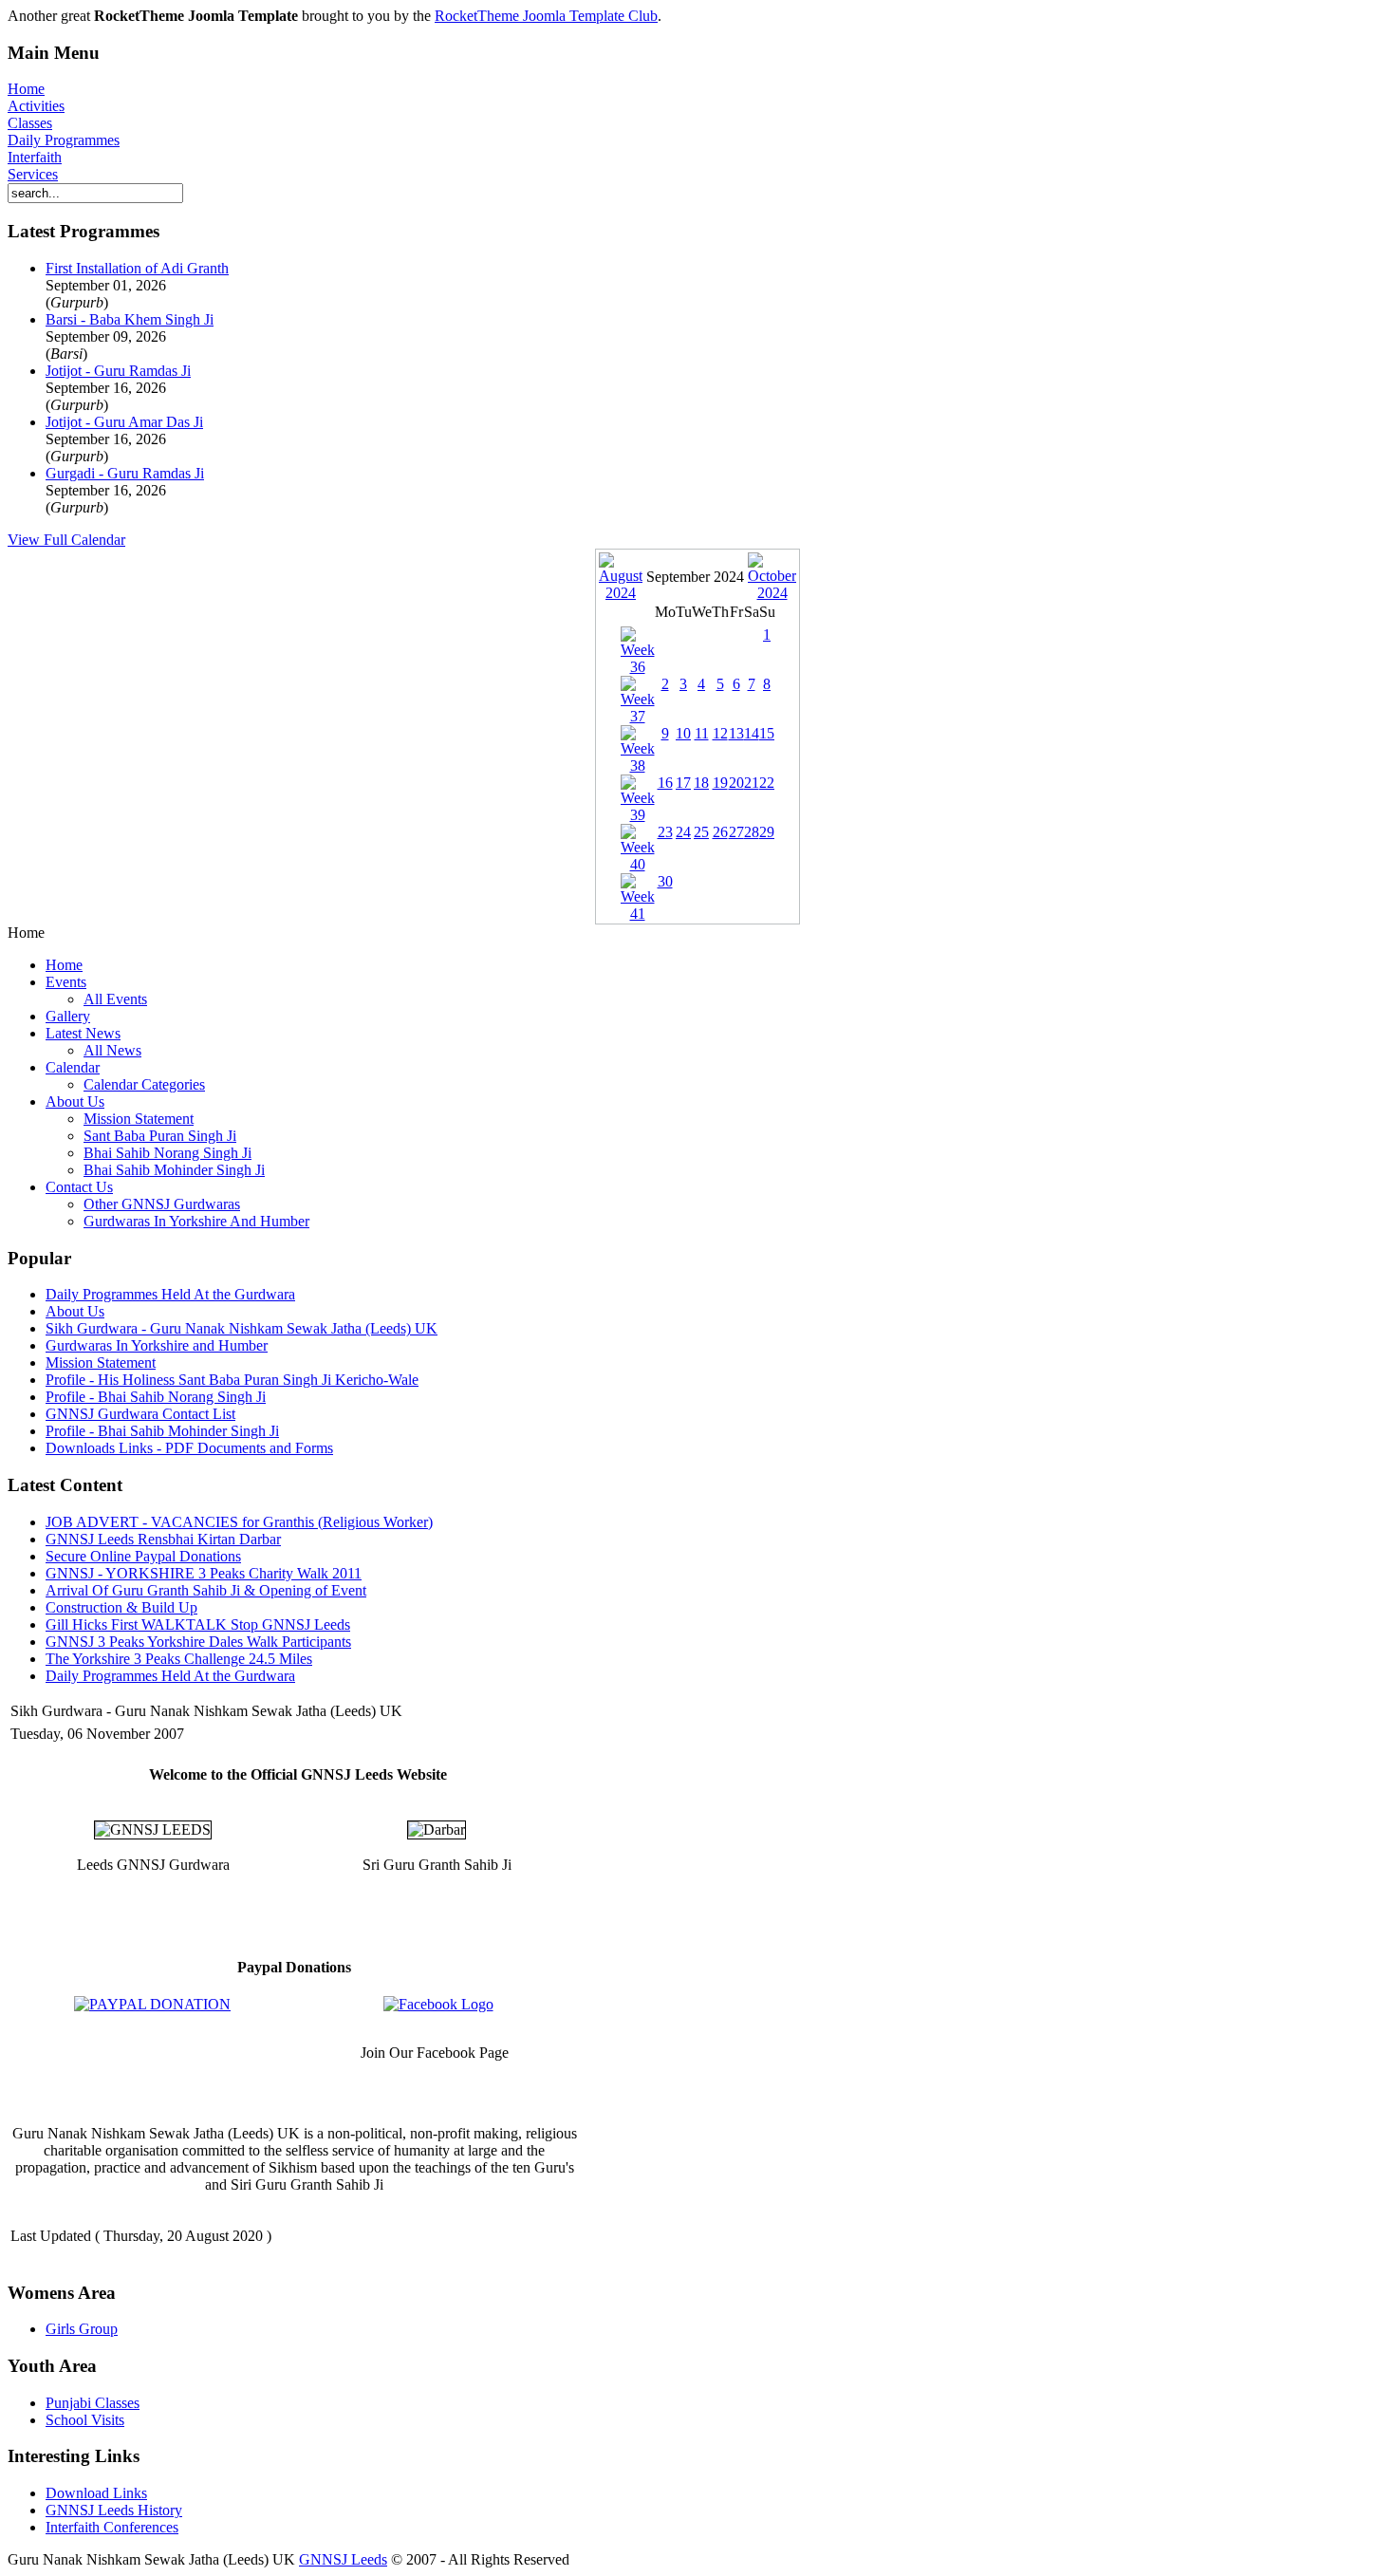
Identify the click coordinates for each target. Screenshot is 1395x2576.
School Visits (85, 2420)
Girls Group (82, 2329)
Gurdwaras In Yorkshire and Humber (157, 1345)
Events (66, 982)
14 (752, 733)
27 (736, 832)
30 (665, 881)
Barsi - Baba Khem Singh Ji (130, 319)
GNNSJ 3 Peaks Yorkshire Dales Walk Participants (198, 1642)
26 (720, 832)
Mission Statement (139, 1119)
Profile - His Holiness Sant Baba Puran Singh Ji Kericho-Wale (232, 1380)
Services (33, 174)
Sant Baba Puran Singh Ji (160, 1136)
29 (767, 832)
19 (720, 783)
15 (767, 733)
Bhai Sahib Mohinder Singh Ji (174, 1170)
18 (701, 783)
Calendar (73, 1067)
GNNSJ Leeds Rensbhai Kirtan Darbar (163, 1539)
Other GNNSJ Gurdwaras (162, 1204)
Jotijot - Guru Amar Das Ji (124, 422)
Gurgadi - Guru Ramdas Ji (125, 473)
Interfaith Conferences (112, 2527)
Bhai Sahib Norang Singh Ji (167, 1153)
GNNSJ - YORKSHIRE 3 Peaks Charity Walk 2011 (204, 1573)
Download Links (96, 2493)
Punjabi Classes (93, 2403)
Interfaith (35, 157)
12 (720, 733)
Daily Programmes (64, 140)
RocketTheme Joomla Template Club (546, 16)
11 (702, 733)
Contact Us (79, 1187)
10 (683, 733)
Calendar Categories (144, 1084)
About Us (75, 1101)
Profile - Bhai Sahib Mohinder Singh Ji (162, 1431)
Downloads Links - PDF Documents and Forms (189, 1448)
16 (665, 783)
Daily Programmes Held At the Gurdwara (170, 1294)
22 (767, 783)
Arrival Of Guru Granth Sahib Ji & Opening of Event (206, 1590)
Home (26, 89)
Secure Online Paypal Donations (143, 1556)
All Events (115, 999)
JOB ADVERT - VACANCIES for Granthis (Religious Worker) (239, 1522)
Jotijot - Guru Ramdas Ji (118, 371)
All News (112, 1050)
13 (736, 733)
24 (683, 832)
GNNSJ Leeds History (114, 2510)
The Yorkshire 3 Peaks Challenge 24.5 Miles (179, 1659)
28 (752, 832)
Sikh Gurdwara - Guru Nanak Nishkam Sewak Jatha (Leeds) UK (242, 1328)
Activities (36, 106)
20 (736, 783)
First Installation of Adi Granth (137, 268)
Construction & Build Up (121, 1607)
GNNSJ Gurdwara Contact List (140, 1414)
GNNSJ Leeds (343, 2559)
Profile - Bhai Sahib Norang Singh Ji (156, 1397)
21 (752, 783)
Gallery (68, 1016)
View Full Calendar (66, 540)
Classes (30, 123)
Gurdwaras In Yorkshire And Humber (196, 1221)
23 (665, 832)
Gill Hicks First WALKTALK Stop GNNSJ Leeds (198, 1624)
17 (683, 783)
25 (701, 832)
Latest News (83, 1033)
